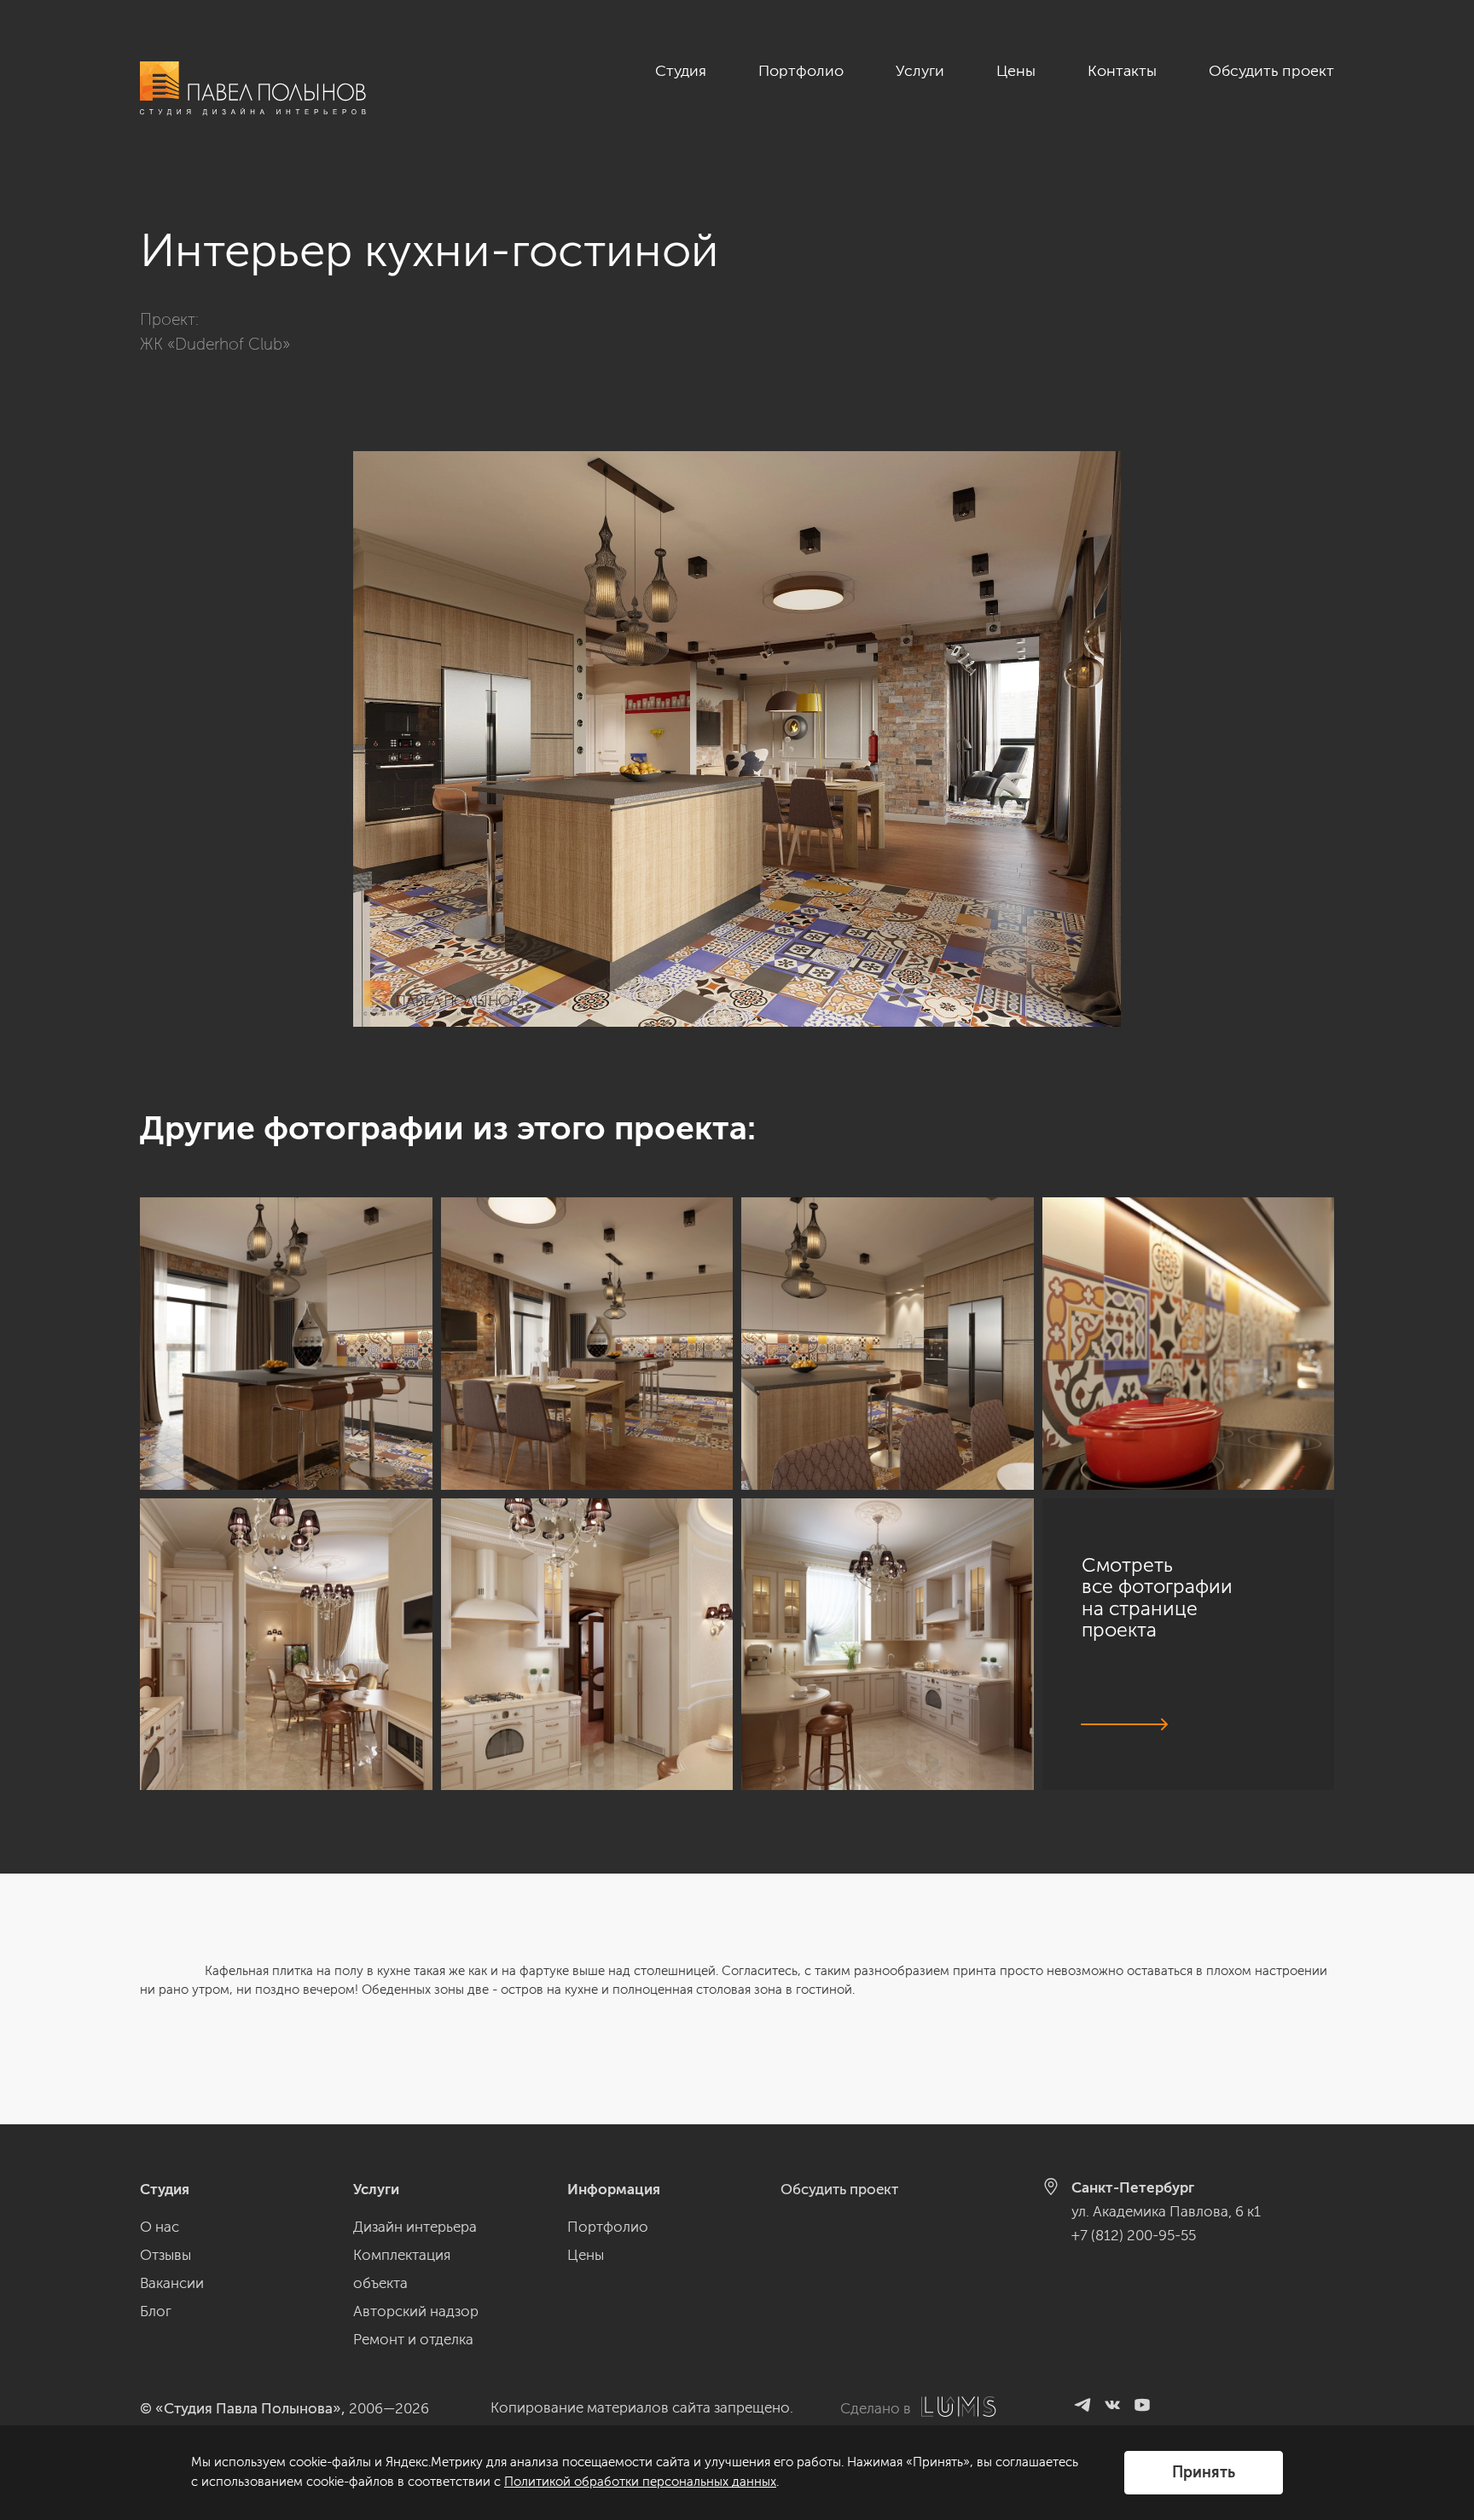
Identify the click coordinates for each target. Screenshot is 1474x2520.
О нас (160, 2227)
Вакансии (172, 2283)
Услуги (920, 71)
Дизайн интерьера (415, 2227)
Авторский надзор (416, 2311)
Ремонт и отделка (413, 2339)
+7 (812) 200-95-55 (1134, 2235)
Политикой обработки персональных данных (640, 2482)
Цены (1016, 71)
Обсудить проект (1271, 71)
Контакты (1122, 71)
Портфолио (801, 71)
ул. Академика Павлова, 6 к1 (1166, 2211)
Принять (1204, 2472)
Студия (681, 71)
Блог (156, 2311)
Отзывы (165, 2255)
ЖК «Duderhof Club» (215, 344)
